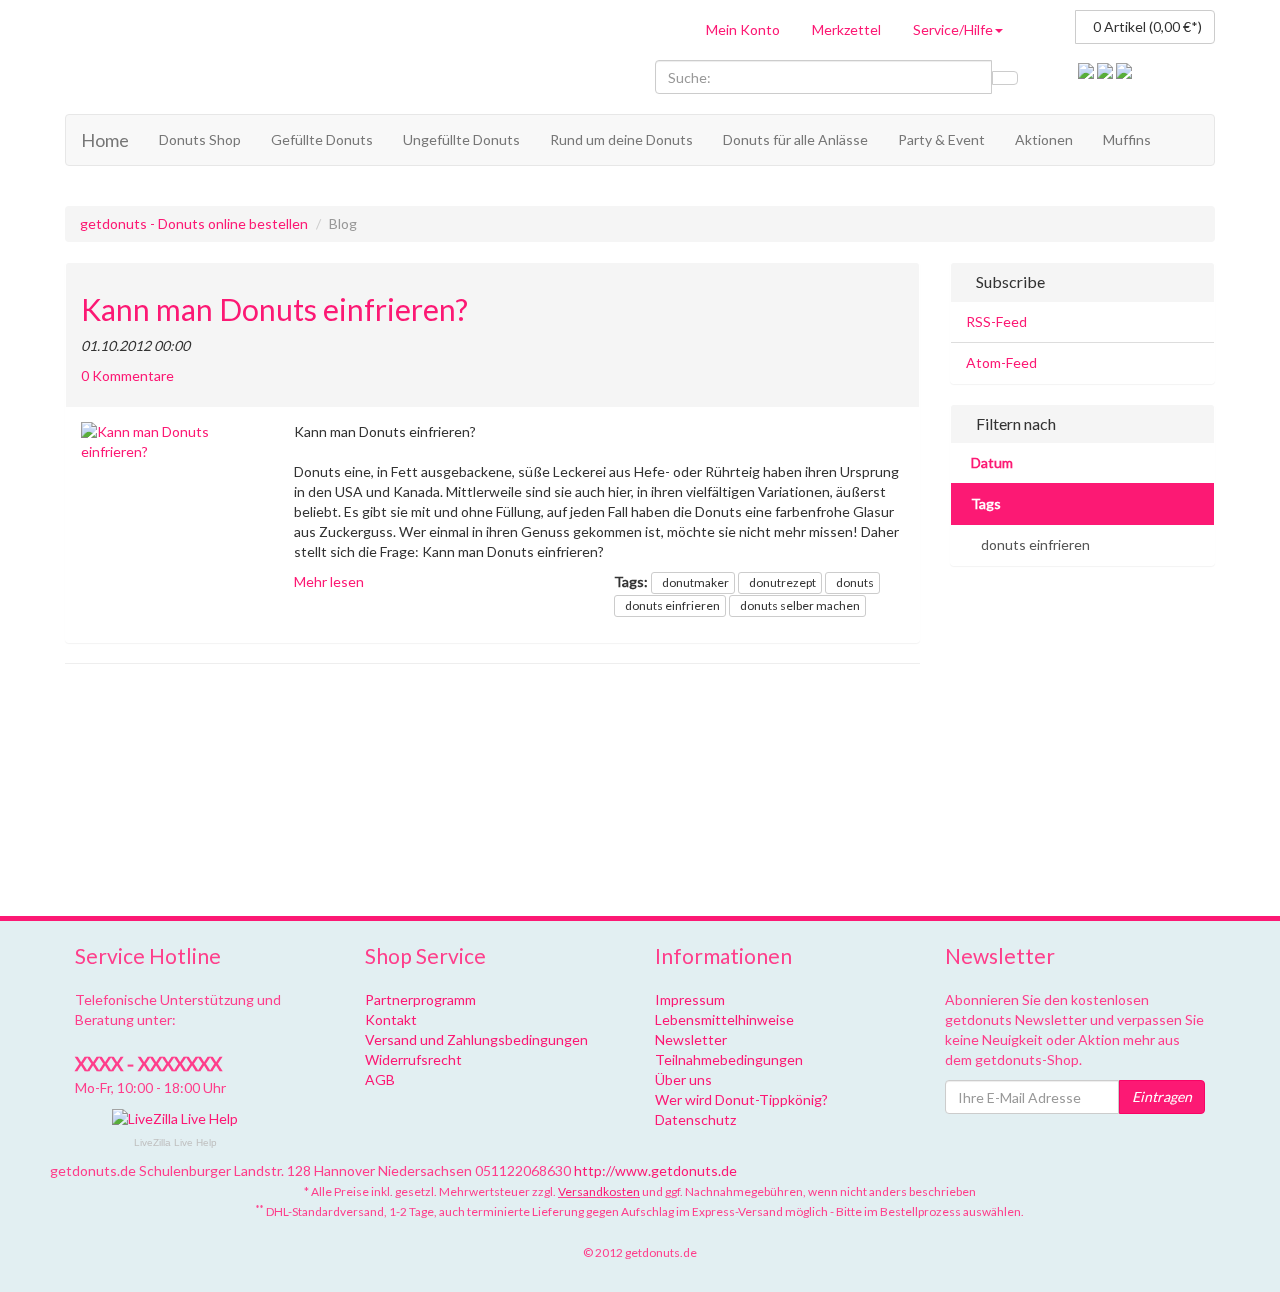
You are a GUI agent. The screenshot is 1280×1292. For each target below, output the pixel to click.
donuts (855, 582)
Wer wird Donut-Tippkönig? (741, 1099)
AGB (380, 1079)
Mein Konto (743, 29)
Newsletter (691, 1039)
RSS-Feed (996, 321)
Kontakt (391, 1019)
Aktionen (1044, 139)
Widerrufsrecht (413, 1059)
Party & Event (941, 139)
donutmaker (695, 582)
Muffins (1127, 139)
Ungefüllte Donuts (461, 139)
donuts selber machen (800, 605)
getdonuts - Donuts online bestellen (194, 223)
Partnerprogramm (420, 999)
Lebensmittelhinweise (724, 1019)
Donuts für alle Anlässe (795, 139)
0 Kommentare (127, 375)
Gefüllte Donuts (322, 139)
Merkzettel (846, 29)
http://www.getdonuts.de (655, 1170)
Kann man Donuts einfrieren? (274, 309)
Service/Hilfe (953, 29)
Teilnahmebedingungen (729, 1059)
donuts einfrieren (672, 605)
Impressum (690, 999)
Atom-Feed (1001, 362)
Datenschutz (695, 1119)
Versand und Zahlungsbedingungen (476, 1039)
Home (105, 140)
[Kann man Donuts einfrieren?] (172, 442)
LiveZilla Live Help (175, 1142)
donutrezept (782, 582)
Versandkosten (599, 1191)
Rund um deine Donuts (621, 139)
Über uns (683, 1079)
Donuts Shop (200, 139)
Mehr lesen (329, 581)
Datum (992, 462)
